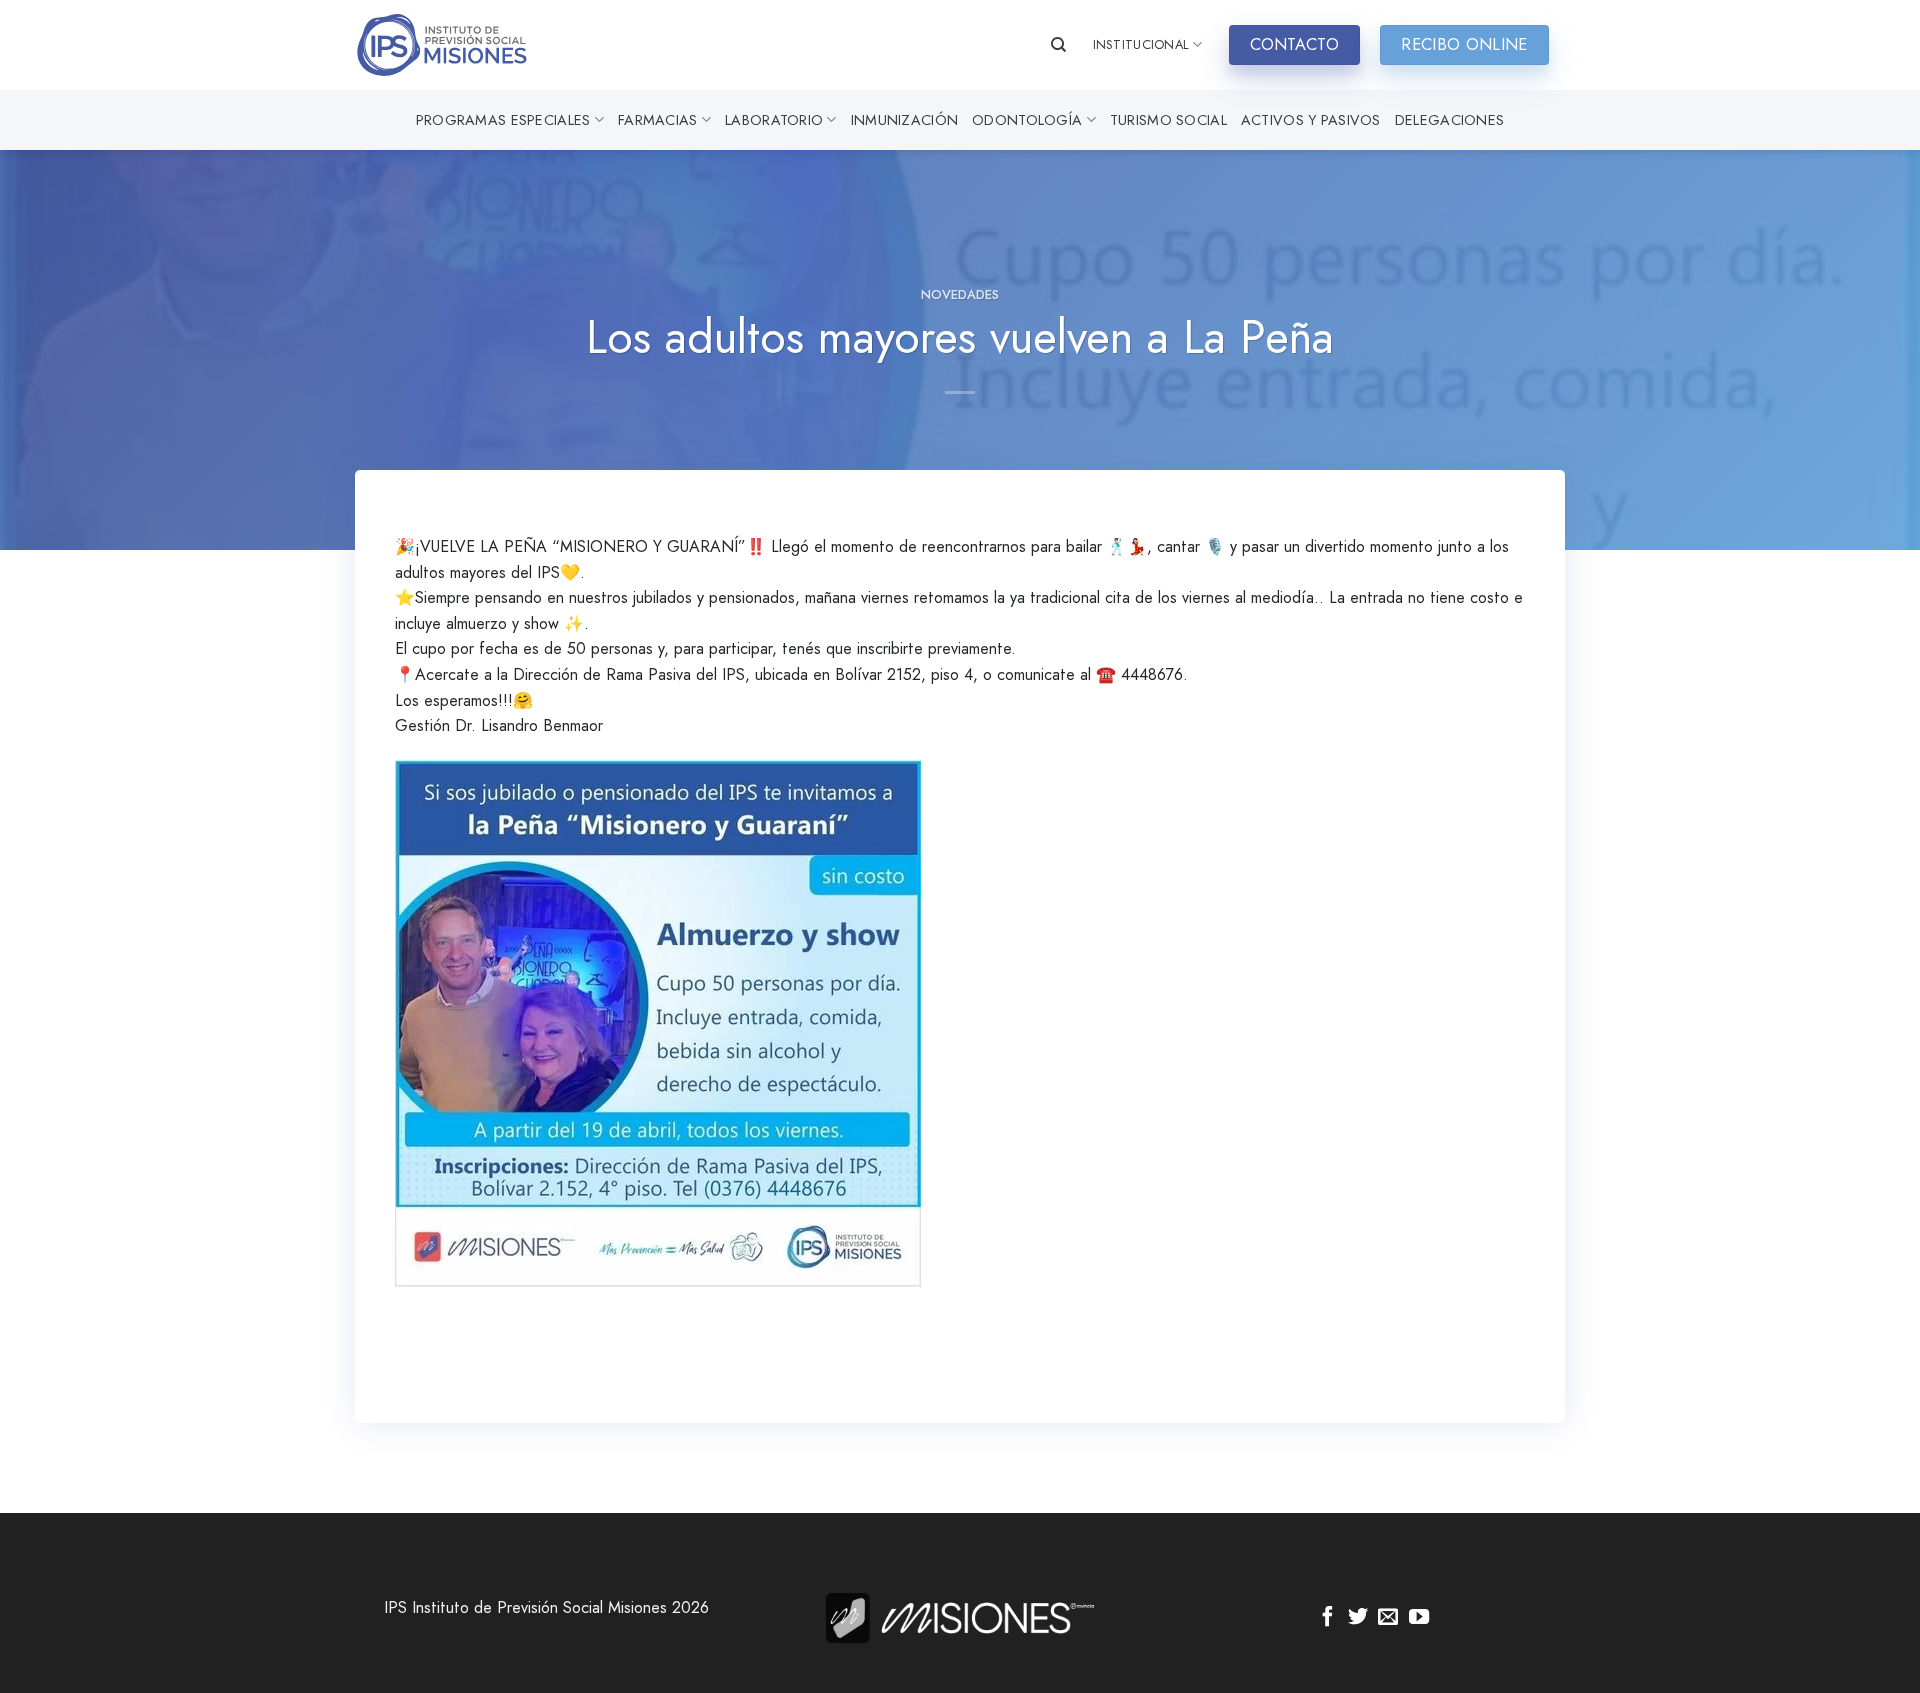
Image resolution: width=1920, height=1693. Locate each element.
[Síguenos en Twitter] (1358, 1618)
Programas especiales (503, 120)
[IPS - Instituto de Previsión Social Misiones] (455, 45)
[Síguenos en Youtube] (1419, 1618)
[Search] (1058, 45)
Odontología (1027, 120)
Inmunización (904, 120)
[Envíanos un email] (1388, 1618)
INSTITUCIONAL (1141, 44)
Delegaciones (1449, 120)
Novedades (960, 294)
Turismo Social (1168, 120)
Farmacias (658, 120)
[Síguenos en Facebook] (1328, 1618)
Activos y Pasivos (1311, 120)
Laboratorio (774, 120)
